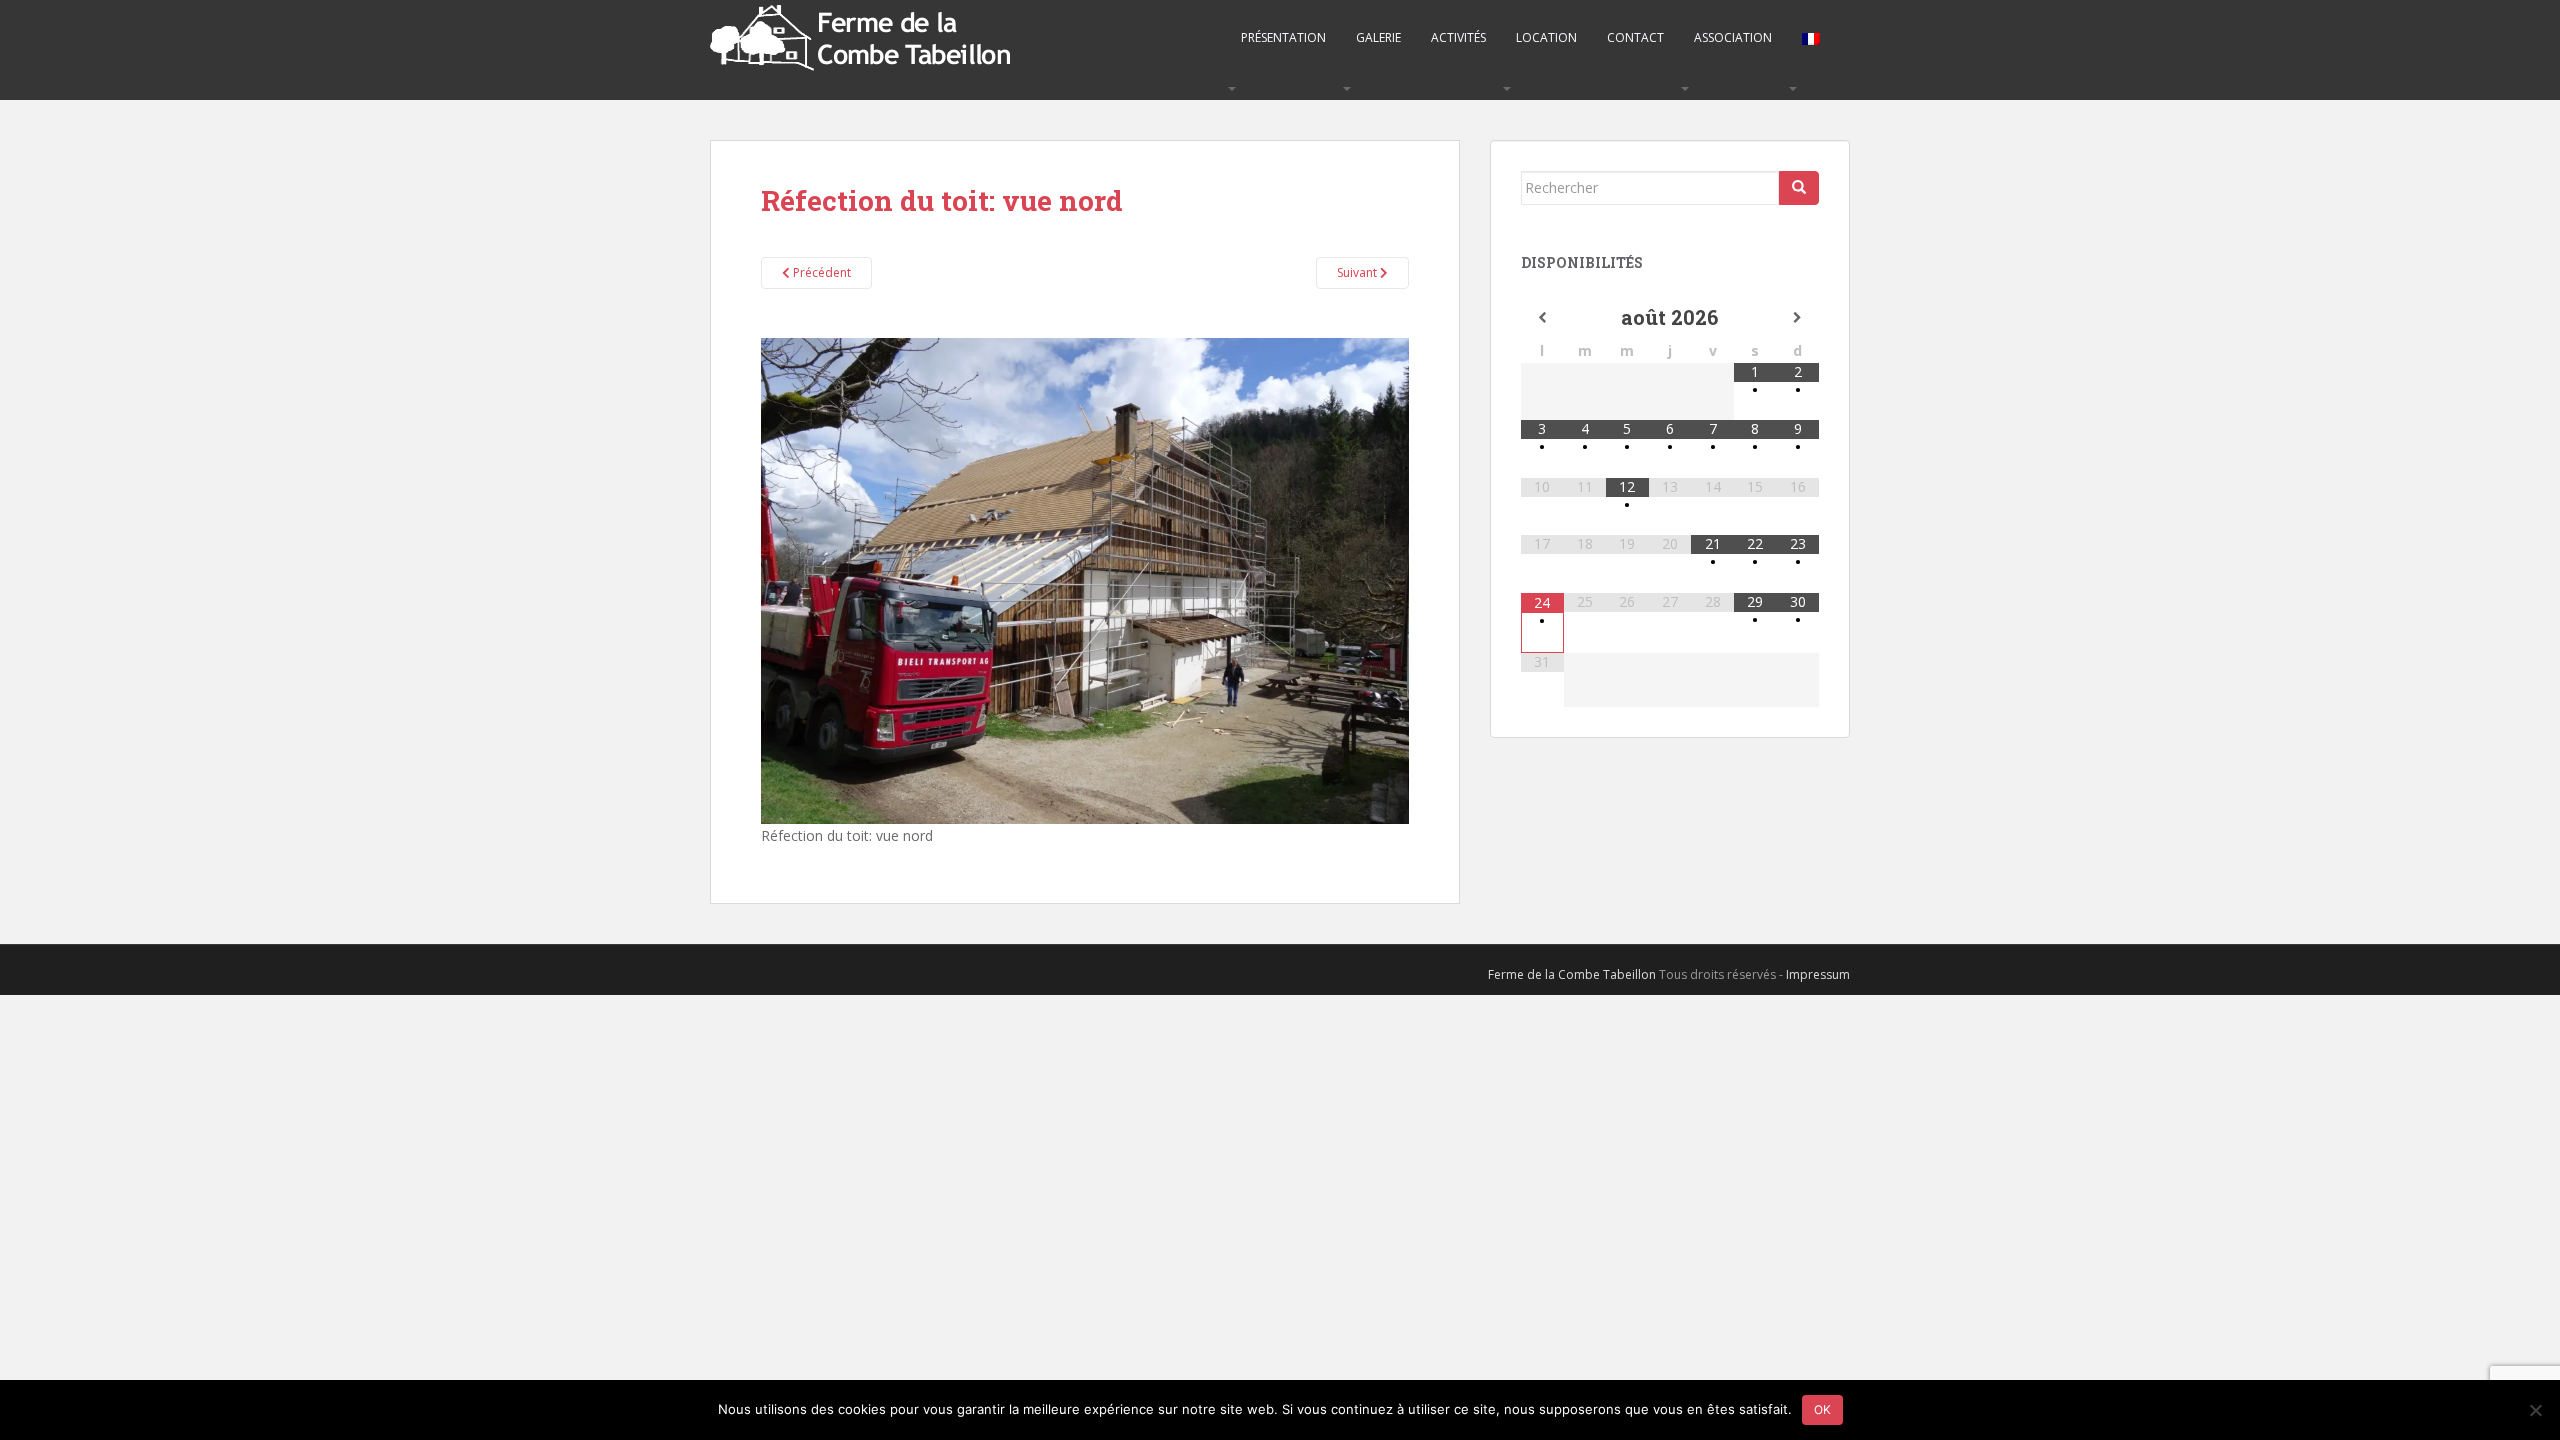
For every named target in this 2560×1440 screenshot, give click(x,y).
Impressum (1818, 974)
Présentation (1283, 37)
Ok (1822, 1409)
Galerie (1378, 37)
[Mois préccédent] (1542, 318)
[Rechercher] (1799, 188)
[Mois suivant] (1797, 318)
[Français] (1811, 38)
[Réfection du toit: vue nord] (1085, 579)
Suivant (1358, 272)
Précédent (820, 272)
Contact (1635, 37)
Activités (1458, 37)
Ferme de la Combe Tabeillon (1572, 974)
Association (1733, 37)
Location (1546, 37)
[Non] (2535, 1410)
